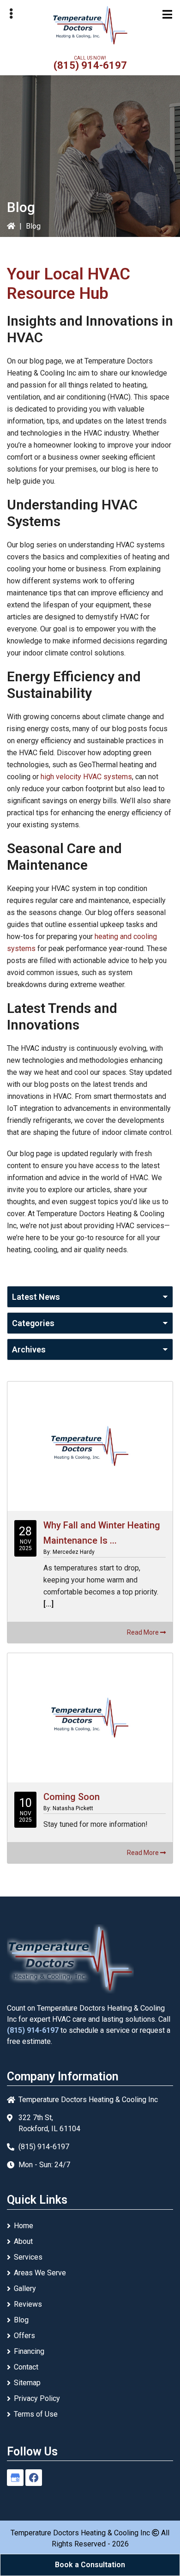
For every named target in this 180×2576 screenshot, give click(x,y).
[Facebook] (34, 2478)
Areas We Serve (40, 2273)
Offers (24, 2336)
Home (24, 2226)
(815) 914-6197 (90, 65)
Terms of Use (36, 2414)
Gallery (25, 2288)
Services (28, 2257)
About (23, 2241)
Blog (21, 2320)
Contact (26, 2367)
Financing (29, 2351)
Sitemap (27, 2383)
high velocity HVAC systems (86, 777)
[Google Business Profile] (15, 2478)
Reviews (28, 2304)
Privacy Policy (37, 2398)
